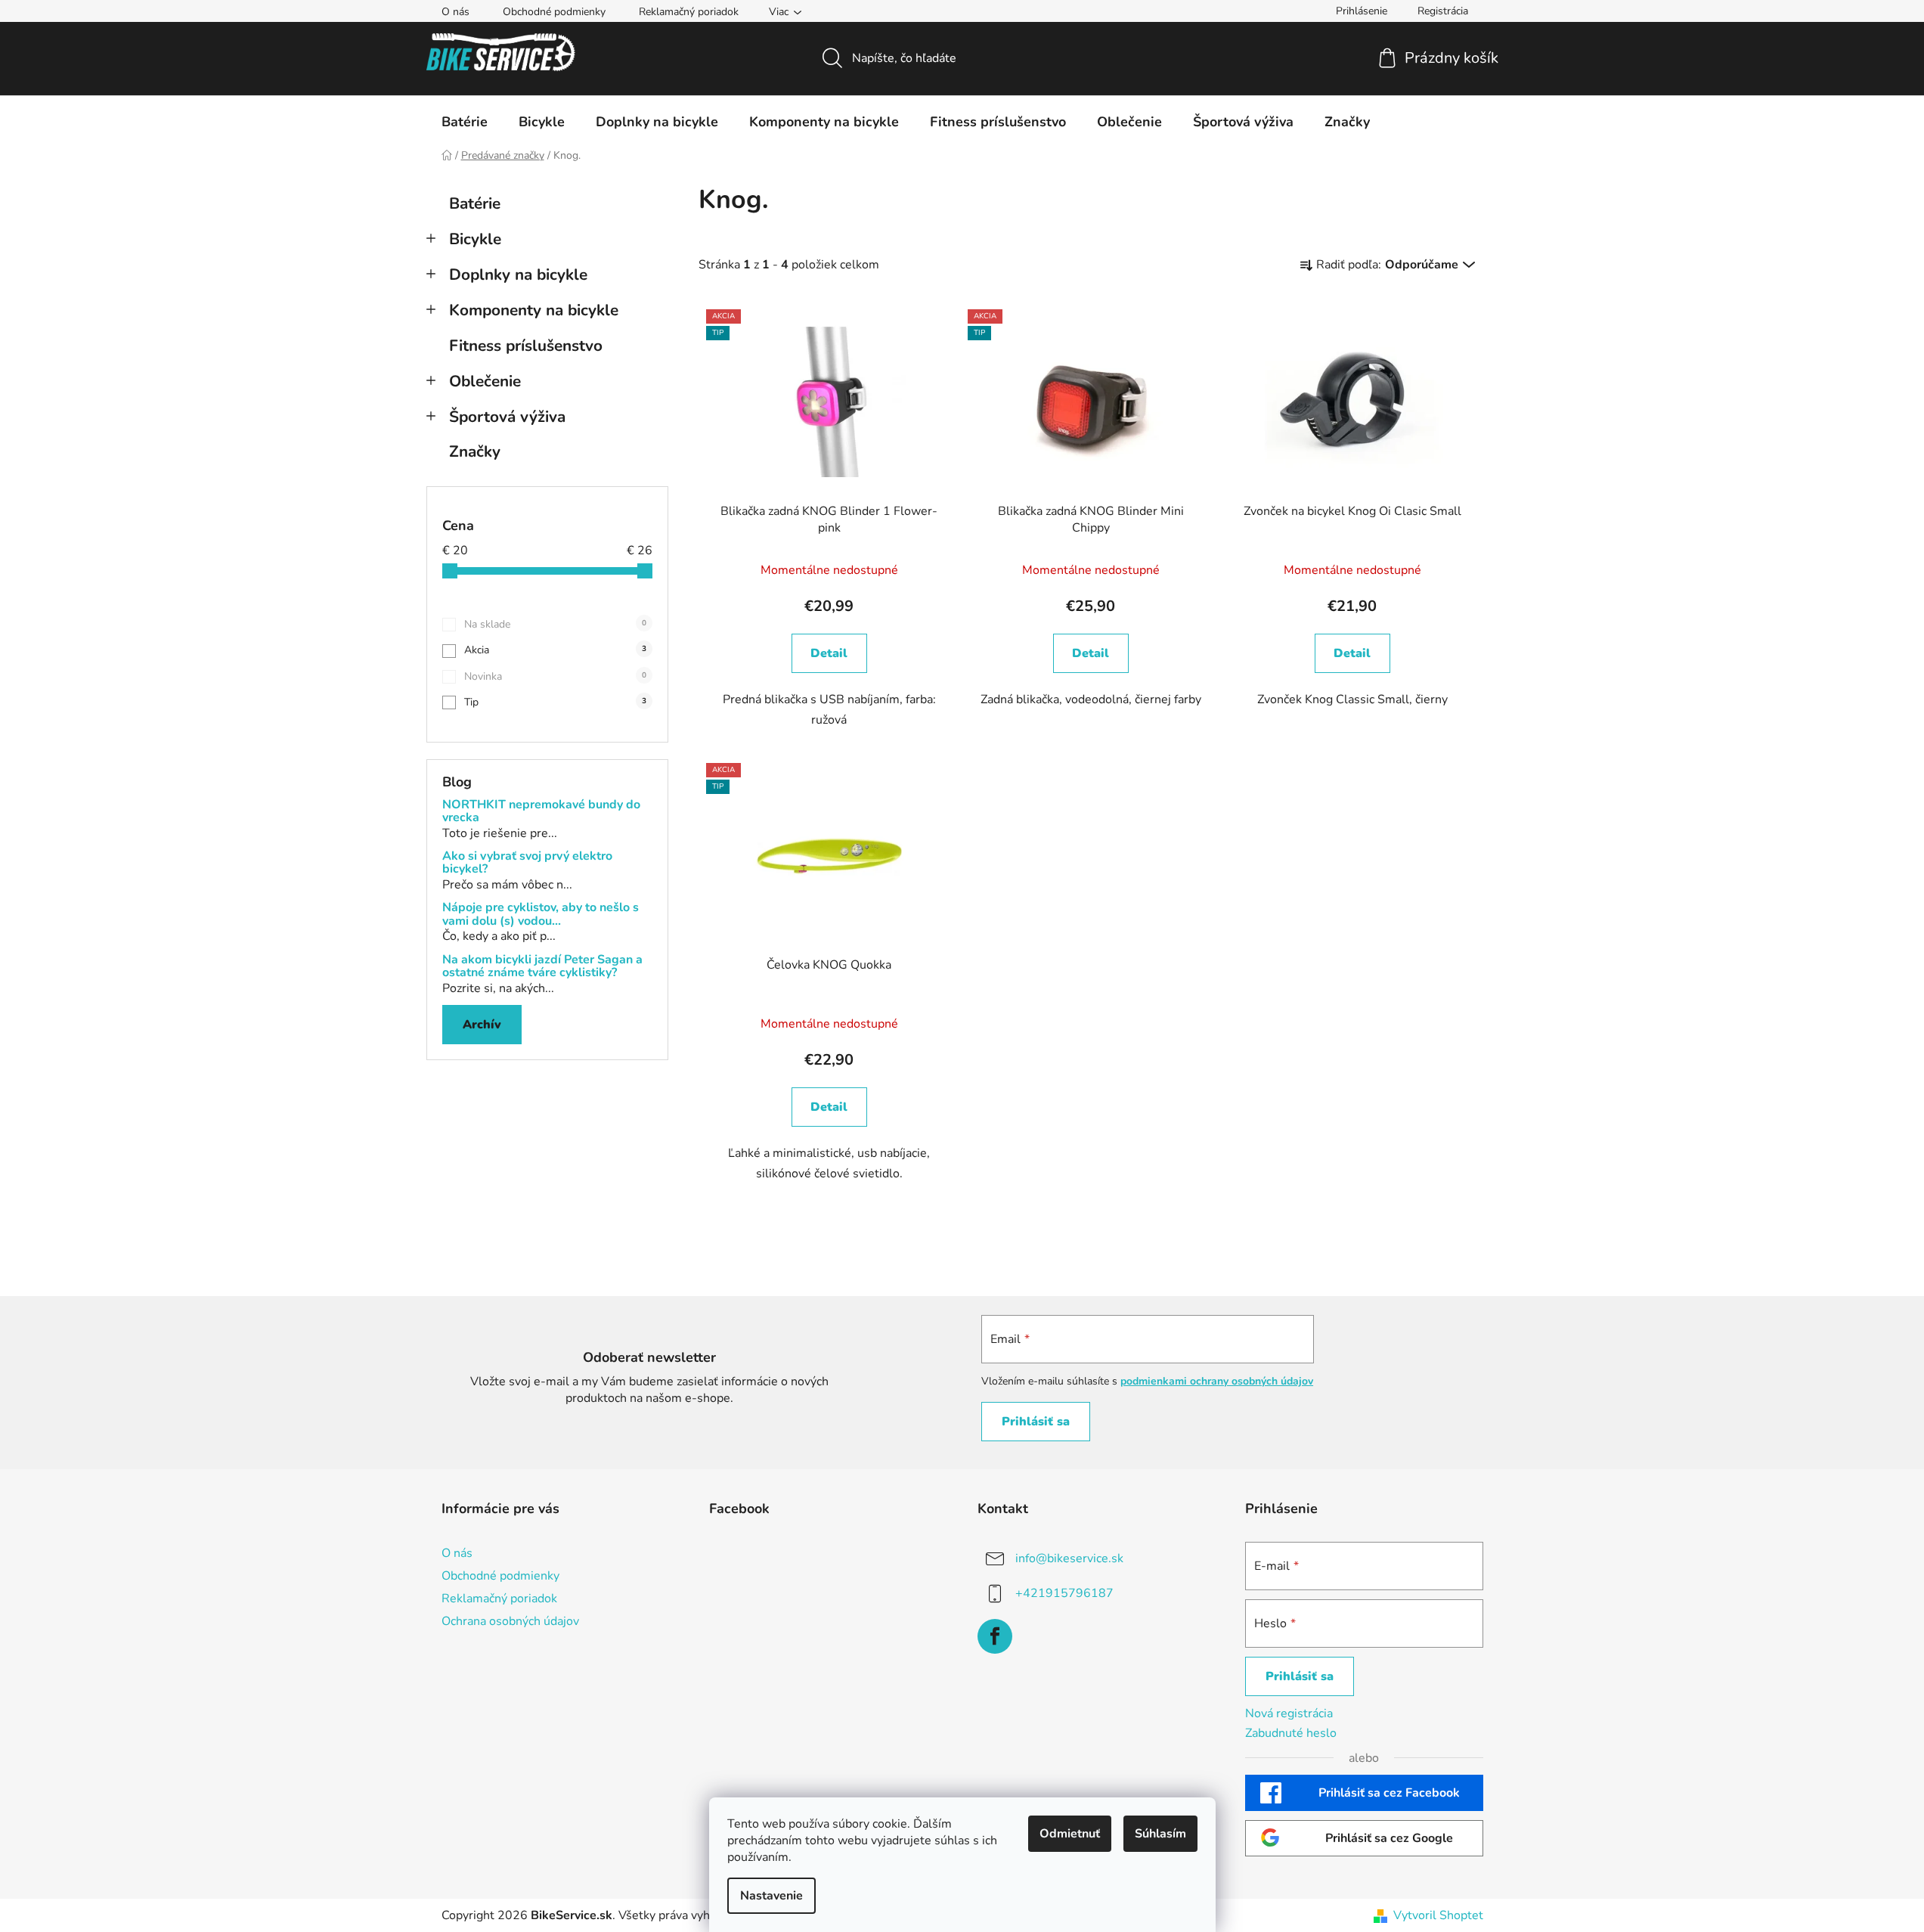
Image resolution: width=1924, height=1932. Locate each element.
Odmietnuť (1070, 1834)
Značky (475, 451)
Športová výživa (507, 417)
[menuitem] (465, 122)
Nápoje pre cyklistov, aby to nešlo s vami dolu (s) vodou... (541, 915)
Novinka (555, 676)
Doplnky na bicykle (518, 274)
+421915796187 (1064, 1592)
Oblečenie (485, 381)
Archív (482, 1025)
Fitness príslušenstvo (526, 346)
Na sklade (555, 624)
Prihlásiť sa (1036, 1422)
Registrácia (1443, 11)
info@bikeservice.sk (1069, 1558)
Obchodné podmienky (554, 12)
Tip (555, 702)
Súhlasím (1160, 1834)
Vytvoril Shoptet (1438, 1915)
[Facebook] (995, 1636)
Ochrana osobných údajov (510, 1621)
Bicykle (475, 239)
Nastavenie (771, 1896)
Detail (829, 653)
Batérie (475, 203)
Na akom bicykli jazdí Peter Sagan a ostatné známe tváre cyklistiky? (542, 967)
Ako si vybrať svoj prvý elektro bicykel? (527, 863)
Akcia (555, 650)
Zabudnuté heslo (1291, 1733)
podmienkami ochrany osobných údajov (1217, 1381)
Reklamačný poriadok (689, 12)
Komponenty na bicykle (534, 310)
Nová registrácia (1289, 1713)
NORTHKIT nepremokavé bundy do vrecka (541, 812)
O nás (455, 12)
